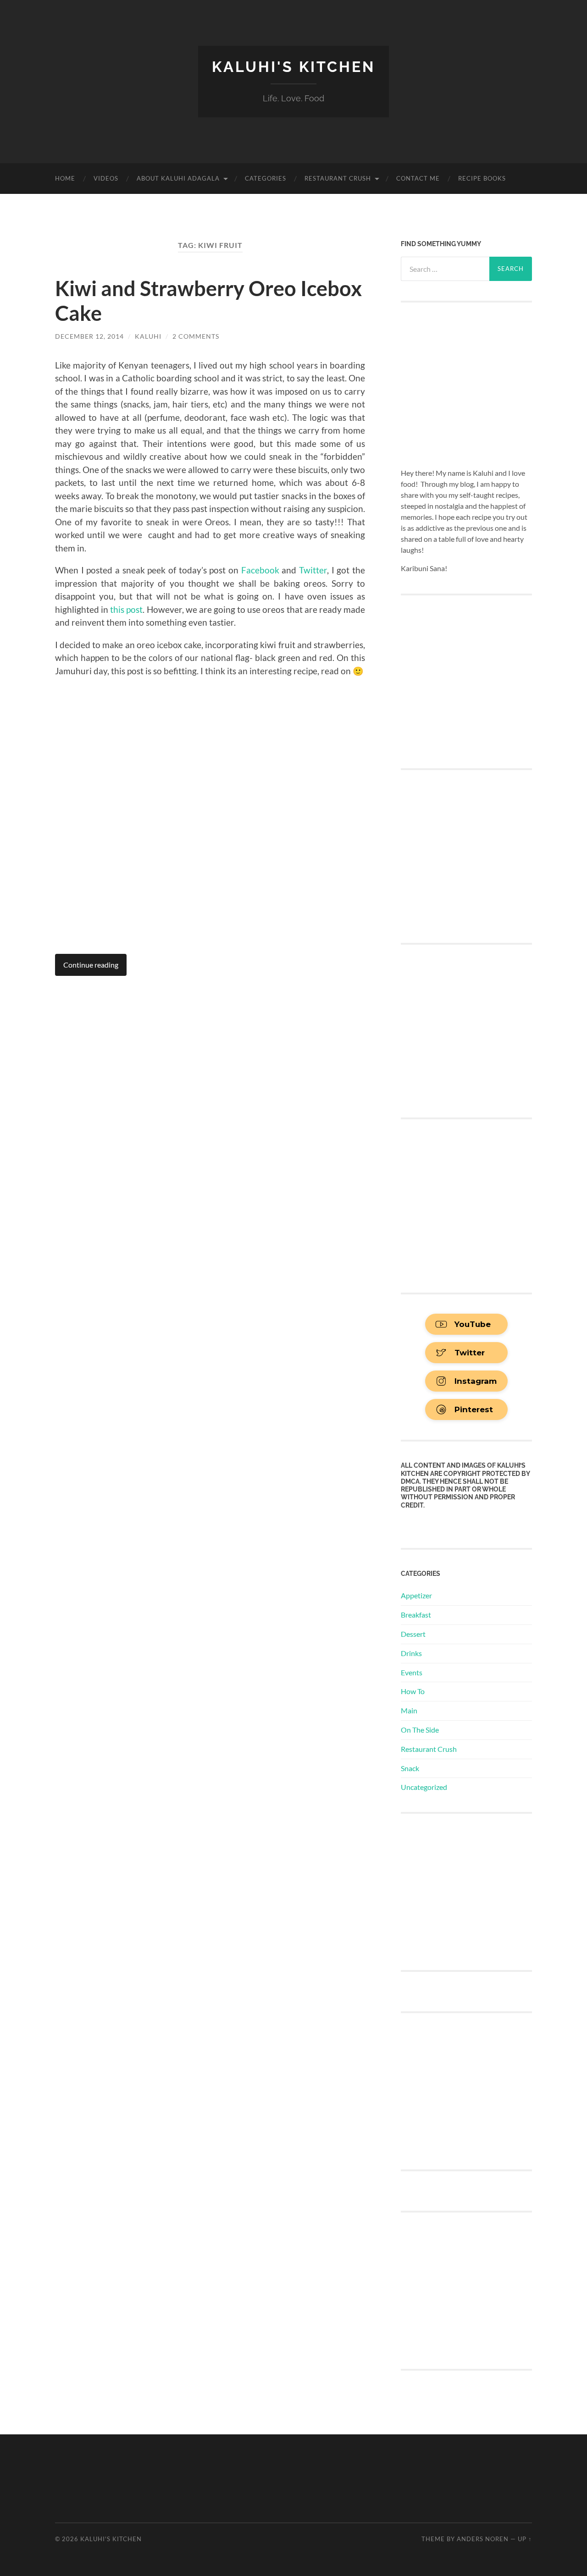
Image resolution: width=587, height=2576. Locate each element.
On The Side (420, 1730)
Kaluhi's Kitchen (293, 67)
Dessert (413, 1634)
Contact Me (418, 178)
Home (65, 178)
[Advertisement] (470, 1891)
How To (413, 1691)
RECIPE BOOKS (482, 178)
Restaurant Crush (338, 178)
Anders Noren (483, 2539)
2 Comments (196, 336)
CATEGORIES (266, 178)
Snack (410, 1768)
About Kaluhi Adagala (178, 178)
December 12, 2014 (89, 336)
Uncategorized (424, 1787)
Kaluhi (148, 336)
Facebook (259, 570)
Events (412, 1672)
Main (409, 1710)
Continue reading (91, 965)
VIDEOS (106, 178)
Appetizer (416, 1595)
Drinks (411, 1653)
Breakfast (416, 1615)
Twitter (313, 570)
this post (126, 609)
